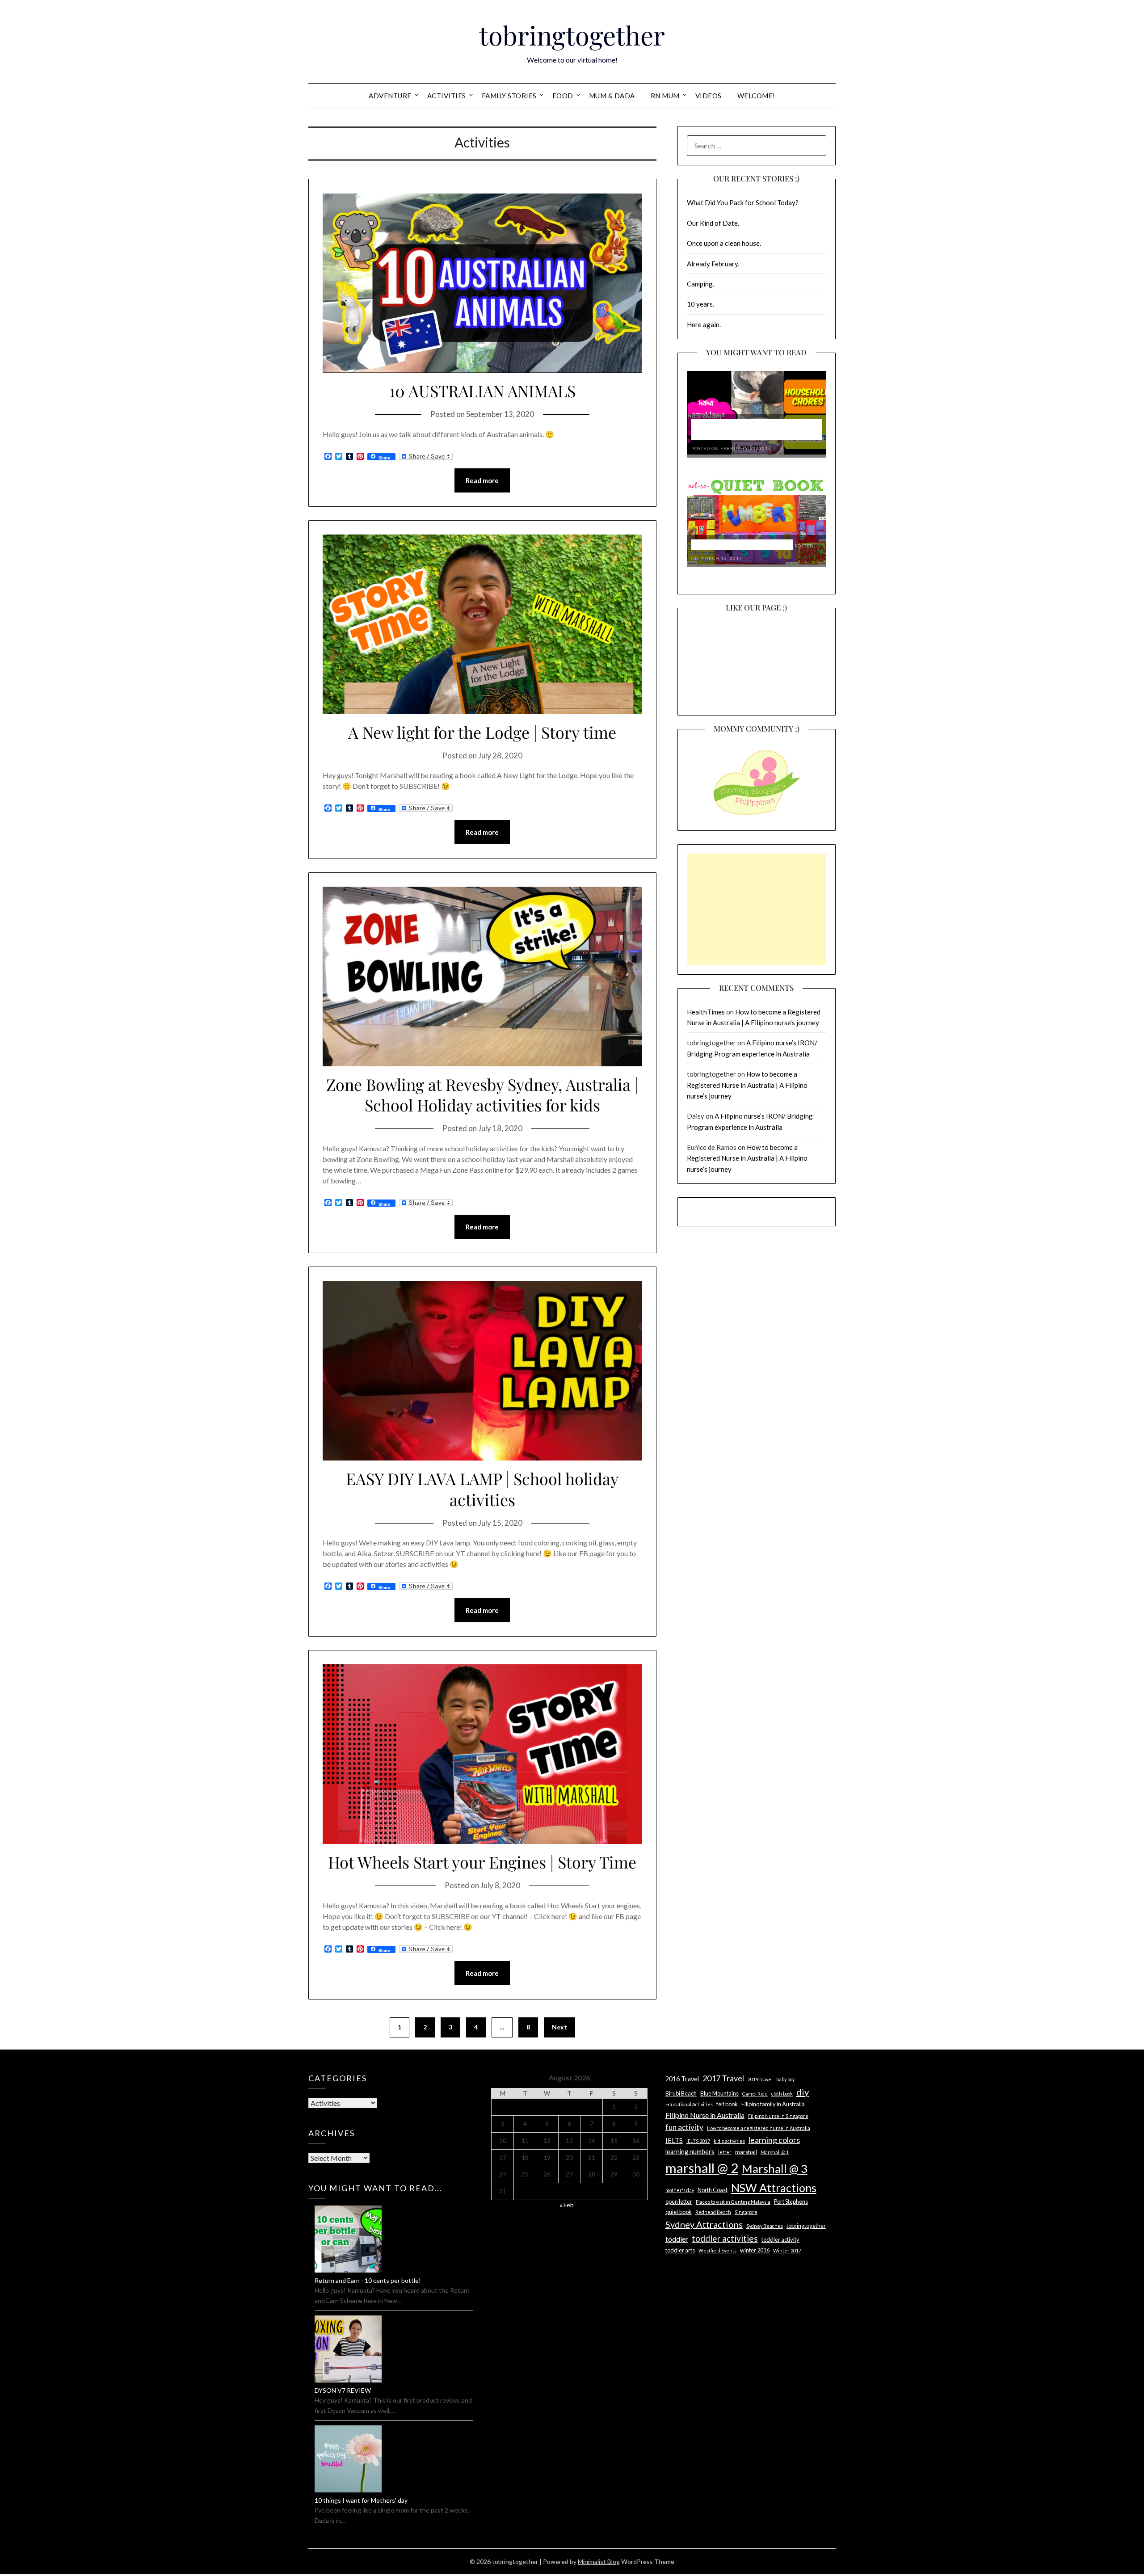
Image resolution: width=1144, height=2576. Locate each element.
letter (725, 2152)
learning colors (774, 2140)
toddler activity (780, 2239)
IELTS (674, 2140)
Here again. (704, 324)
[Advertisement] (757, 909)
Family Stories (509, 96)
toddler (677, 2239)
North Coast (713, 2190)
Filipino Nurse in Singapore (778, 2116)
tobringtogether (572, 35)
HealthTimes (706, 1012)
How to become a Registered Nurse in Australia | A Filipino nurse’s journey (747, 1085)
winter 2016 (755, 2250)
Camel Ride (755, 2094)
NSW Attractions (774, 2188)
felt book (727, 2104)
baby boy (785, 2079)
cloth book (782, 2094)
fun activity (684, 2127)
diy (803, 2092)
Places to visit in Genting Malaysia (733, 2202)
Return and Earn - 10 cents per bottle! (368, 2280)
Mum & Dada (612, 96)
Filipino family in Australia (773, 2104)
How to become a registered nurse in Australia (759, 2128)
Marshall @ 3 (775, 2168)
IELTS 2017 (698, 2141)
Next (559, 2027)
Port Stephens (791, 2201)
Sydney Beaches (765, 2226)
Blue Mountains (719, 2093)
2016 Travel (682, 2079)
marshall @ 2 (702, 2168)
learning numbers (690, 2152)
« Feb (567, 2205)
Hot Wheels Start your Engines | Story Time (482, 1862)
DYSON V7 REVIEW (343, 2390)
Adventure (390, 96)
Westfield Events (717, 2250)
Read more (482, 480)
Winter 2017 (787, 2250)
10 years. (700, 304)
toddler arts (680, 2250)
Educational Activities (689, 2104)
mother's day (680, 2190)
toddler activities (725, 2238)
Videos (709, 96)
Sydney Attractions (704, 2224)
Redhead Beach (713, 2212)
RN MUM (665, 96)
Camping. (700, 284)
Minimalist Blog (599, 2561)
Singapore (746, 2212)
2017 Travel (723, 2078)
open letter (679, 2201)
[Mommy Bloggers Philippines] (757, 816)
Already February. (713, 264)
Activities (447, 96)
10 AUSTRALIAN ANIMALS (482, 391)
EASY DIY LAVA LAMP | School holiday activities (482, 1489)
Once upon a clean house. (724, 243)
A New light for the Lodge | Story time (482, 732)
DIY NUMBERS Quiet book (742, 545)
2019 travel (760, 2079)
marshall (746, 2152)
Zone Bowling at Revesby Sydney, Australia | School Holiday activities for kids (482, 1095)
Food (563, 96)
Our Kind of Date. (713, 223)
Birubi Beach (681, 2093)
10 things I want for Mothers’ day (361, 2500)
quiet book (679, 2212)
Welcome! (756, 96)
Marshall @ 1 (775, 2152)
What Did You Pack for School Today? (743, 202)
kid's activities (729, 2141)
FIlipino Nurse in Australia (705, 2115)
